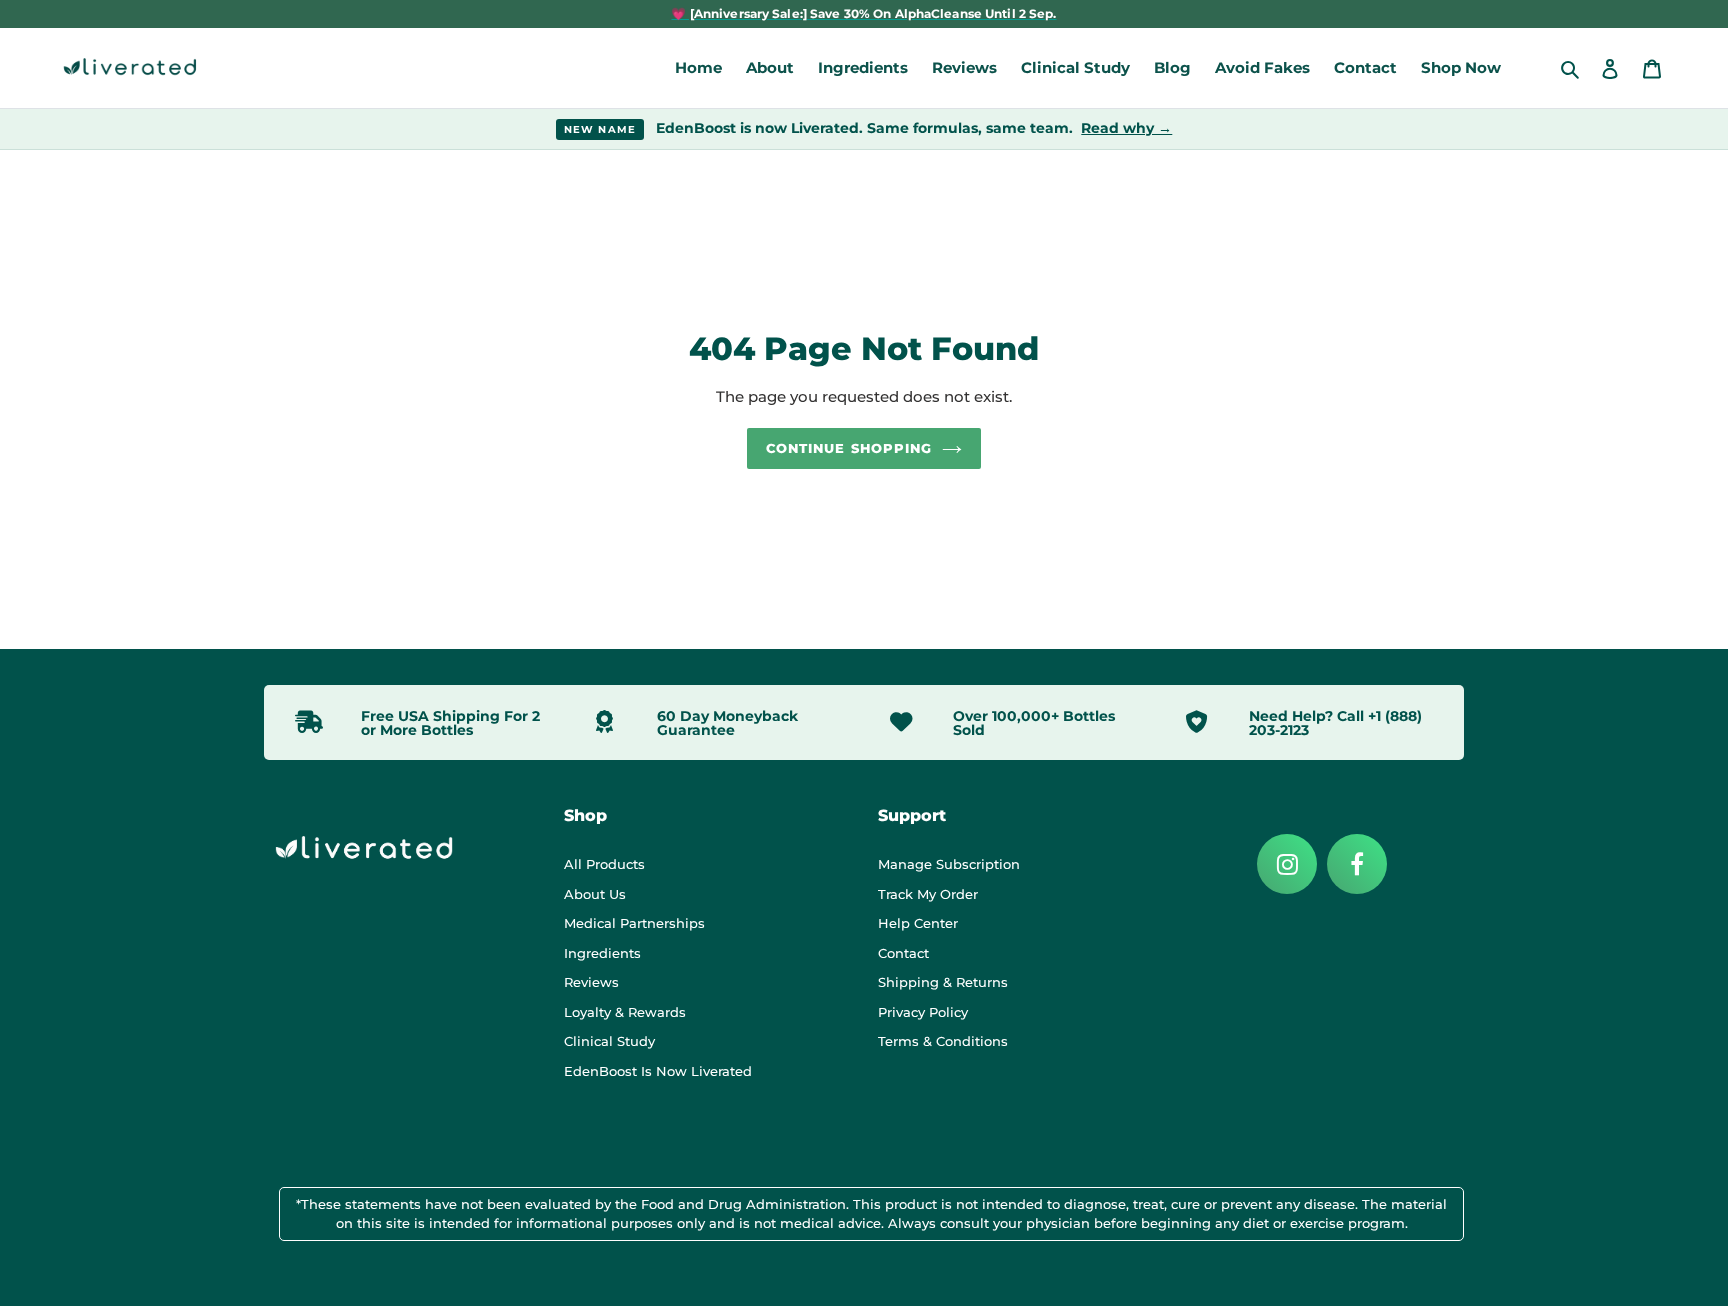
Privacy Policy (923, 1012)
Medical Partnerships (634, 923)
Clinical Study (609, 1041)
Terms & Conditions (943, 1041)
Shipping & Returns (943, 982)
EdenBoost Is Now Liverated (658, 1071)
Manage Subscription (949, 864)
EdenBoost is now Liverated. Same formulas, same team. (868, 128)
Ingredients (602, 953)
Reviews (591, 982)
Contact (903, 953)
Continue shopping (849, 448)
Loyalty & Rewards (625, 1012)
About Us (595, 894)
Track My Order (928, 894)
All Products (604, 864)
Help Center (918, 923)
